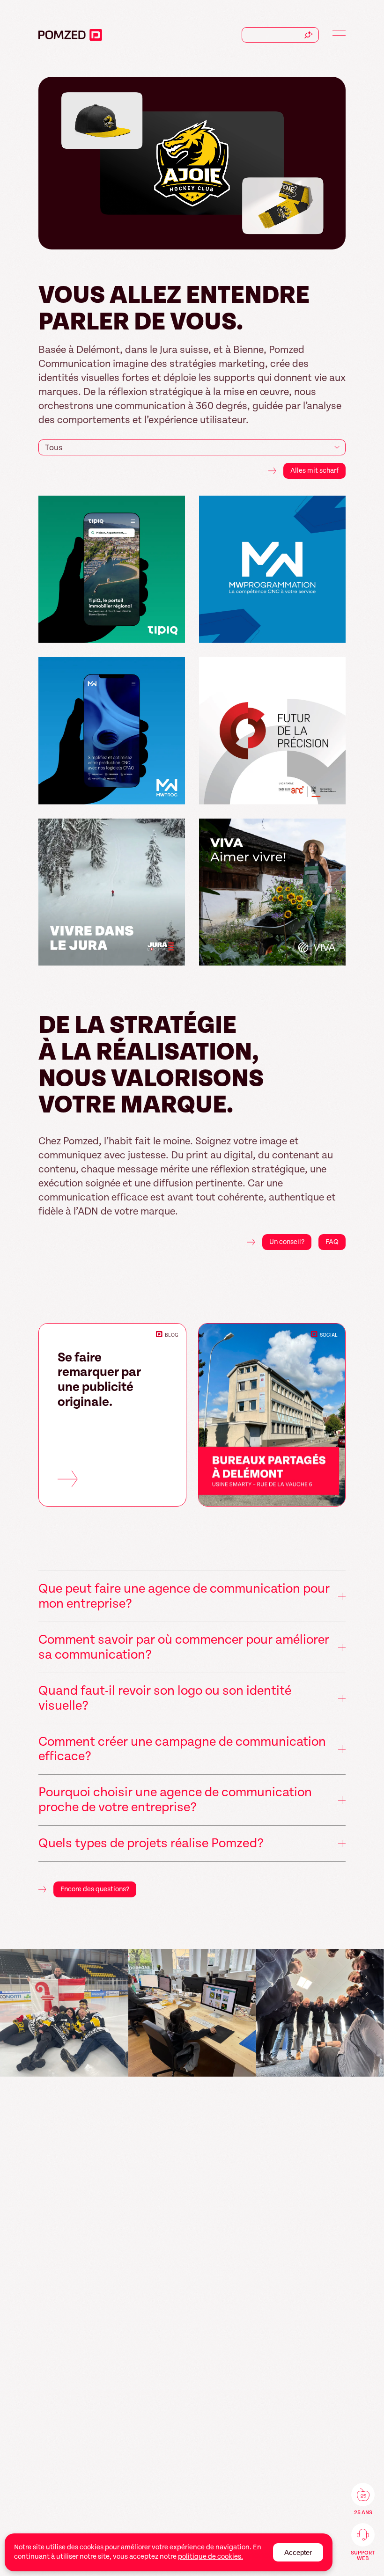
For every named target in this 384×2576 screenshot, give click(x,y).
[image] (64, 2013)
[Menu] (339, 35)
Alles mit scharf (314, 471)
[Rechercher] (309, 35)
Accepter (298, 2552)
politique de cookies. (210, 2557)
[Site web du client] (174, 632)
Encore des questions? (95, 1889)
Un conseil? (287, 1242)
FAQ (332, 1242)
